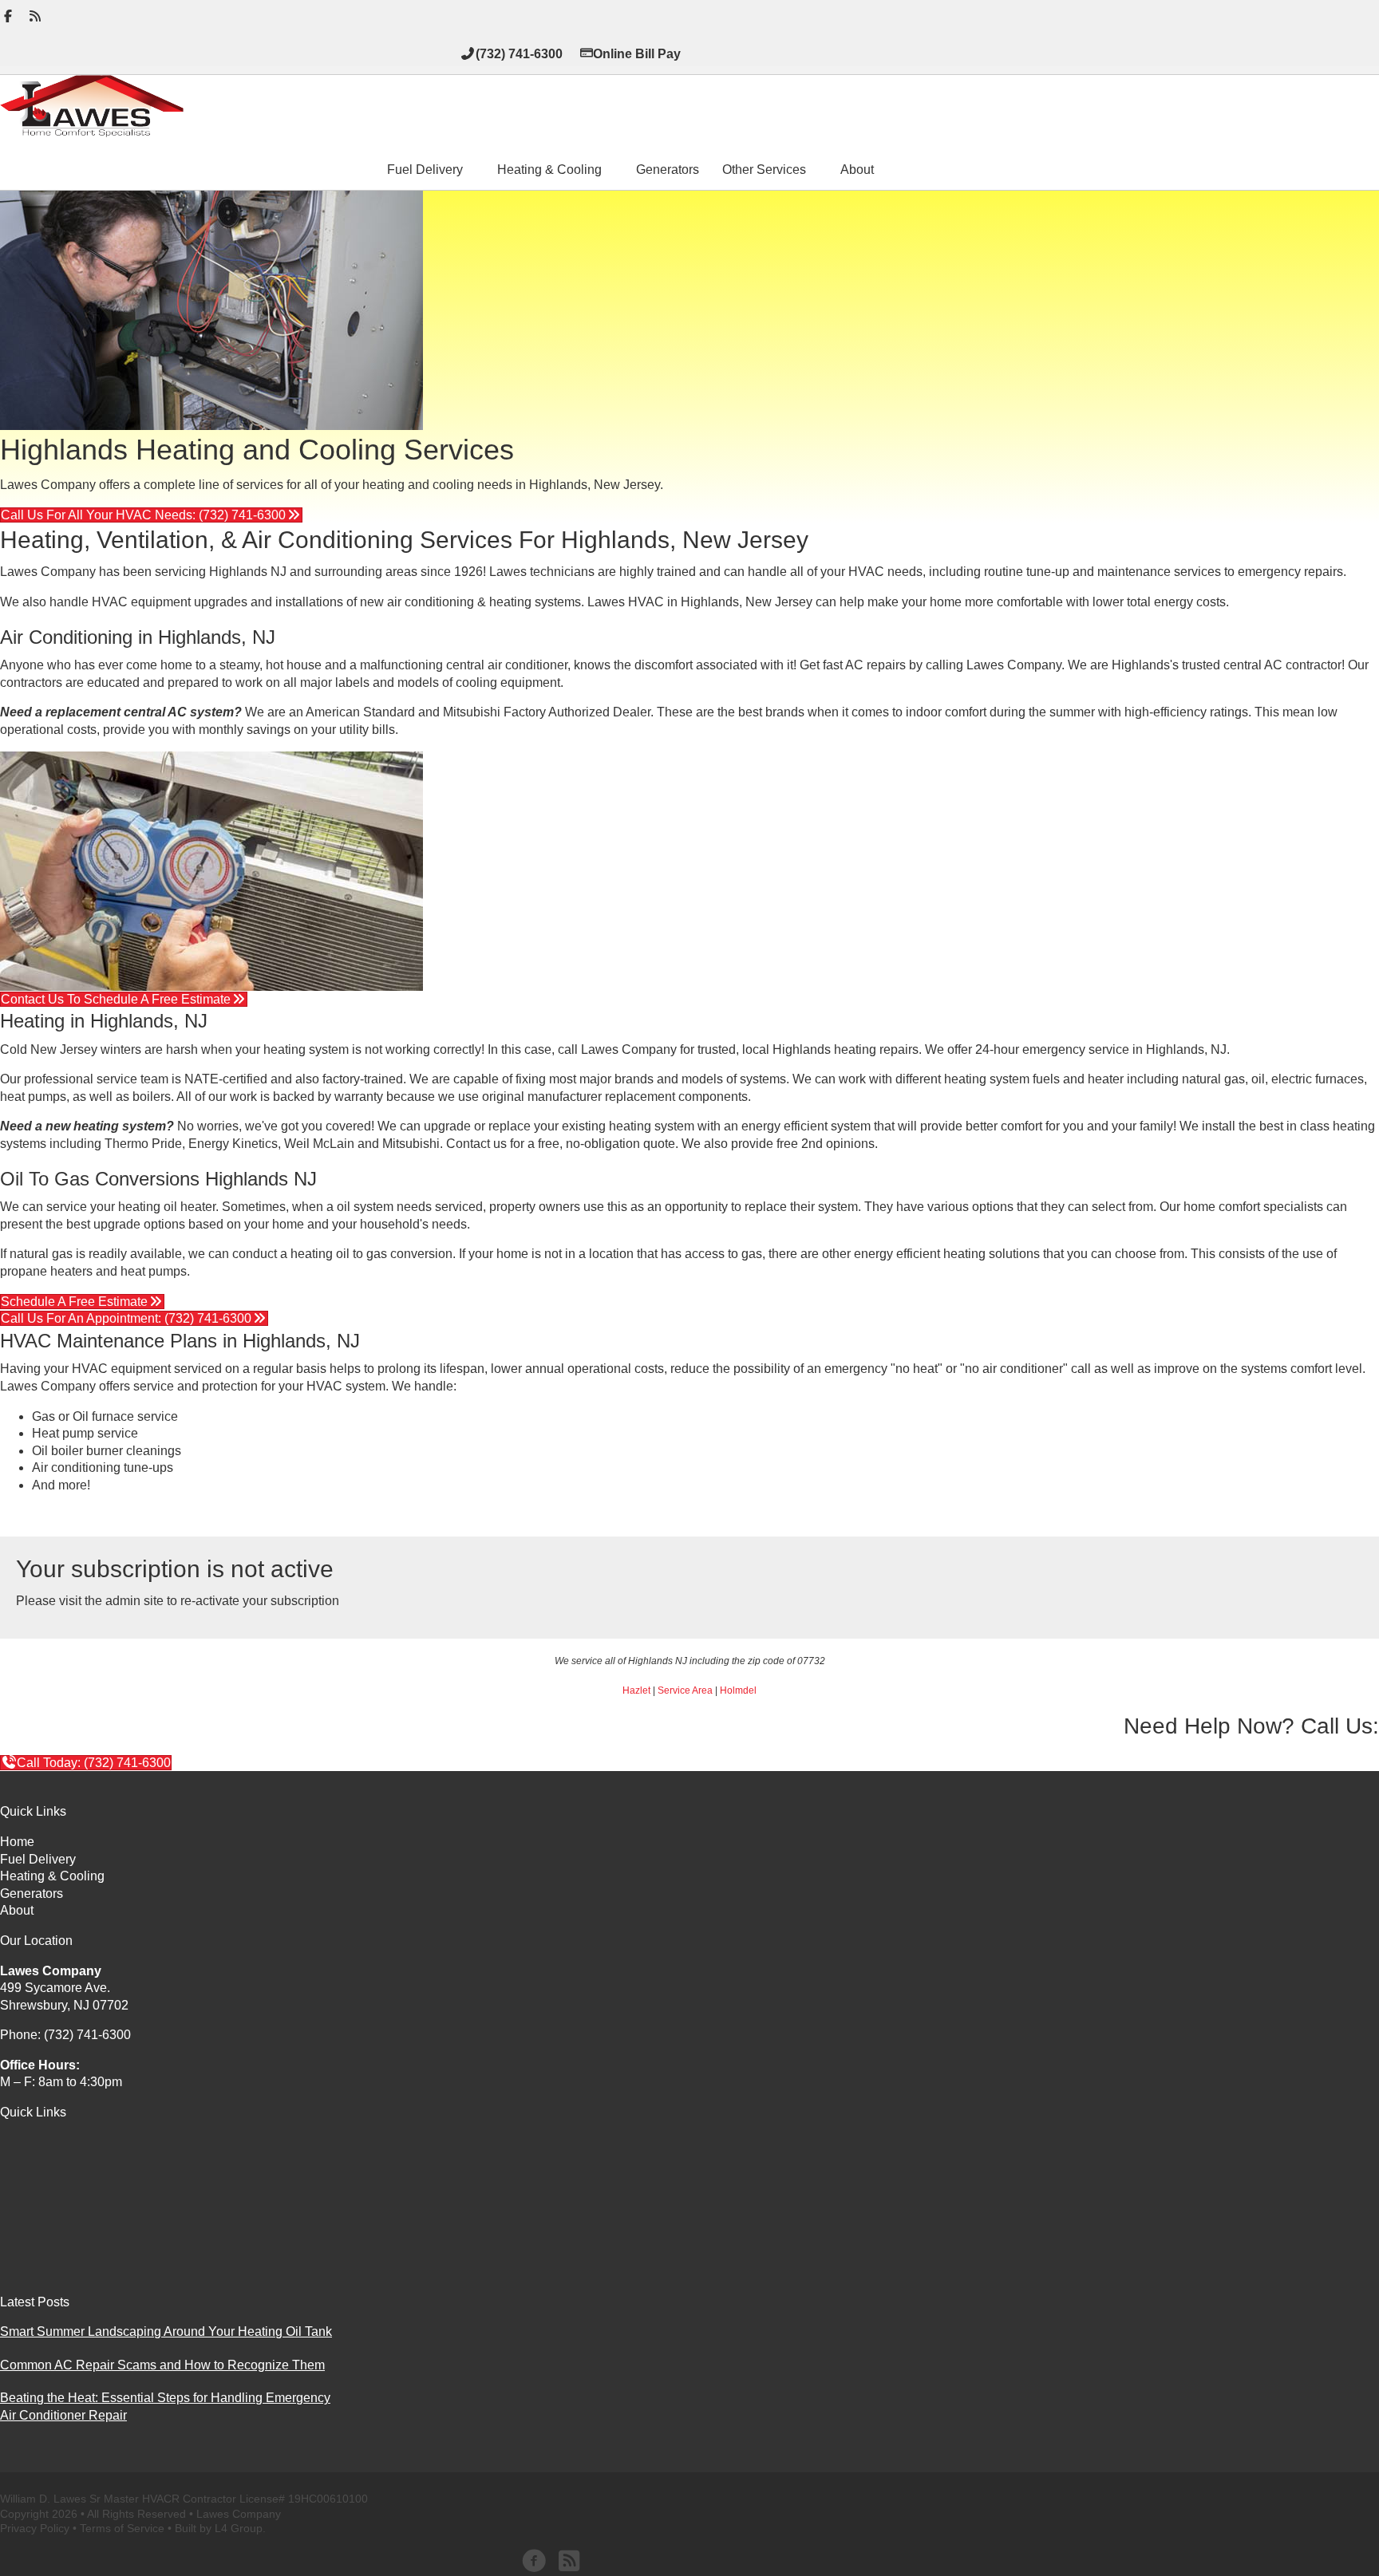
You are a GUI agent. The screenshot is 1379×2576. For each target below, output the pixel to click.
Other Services (764, 170)
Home (17, 1842)
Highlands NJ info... (55, 1515)
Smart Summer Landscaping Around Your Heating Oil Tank (166, 2331)
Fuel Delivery (425, 170)
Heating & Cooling (549, 170)
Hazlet (636, 1690)
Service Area (685, 1690)
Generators (668, 170)
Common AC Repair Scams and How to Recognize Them (162, 2365)
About (857, 170)
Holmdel (738, 1690)
